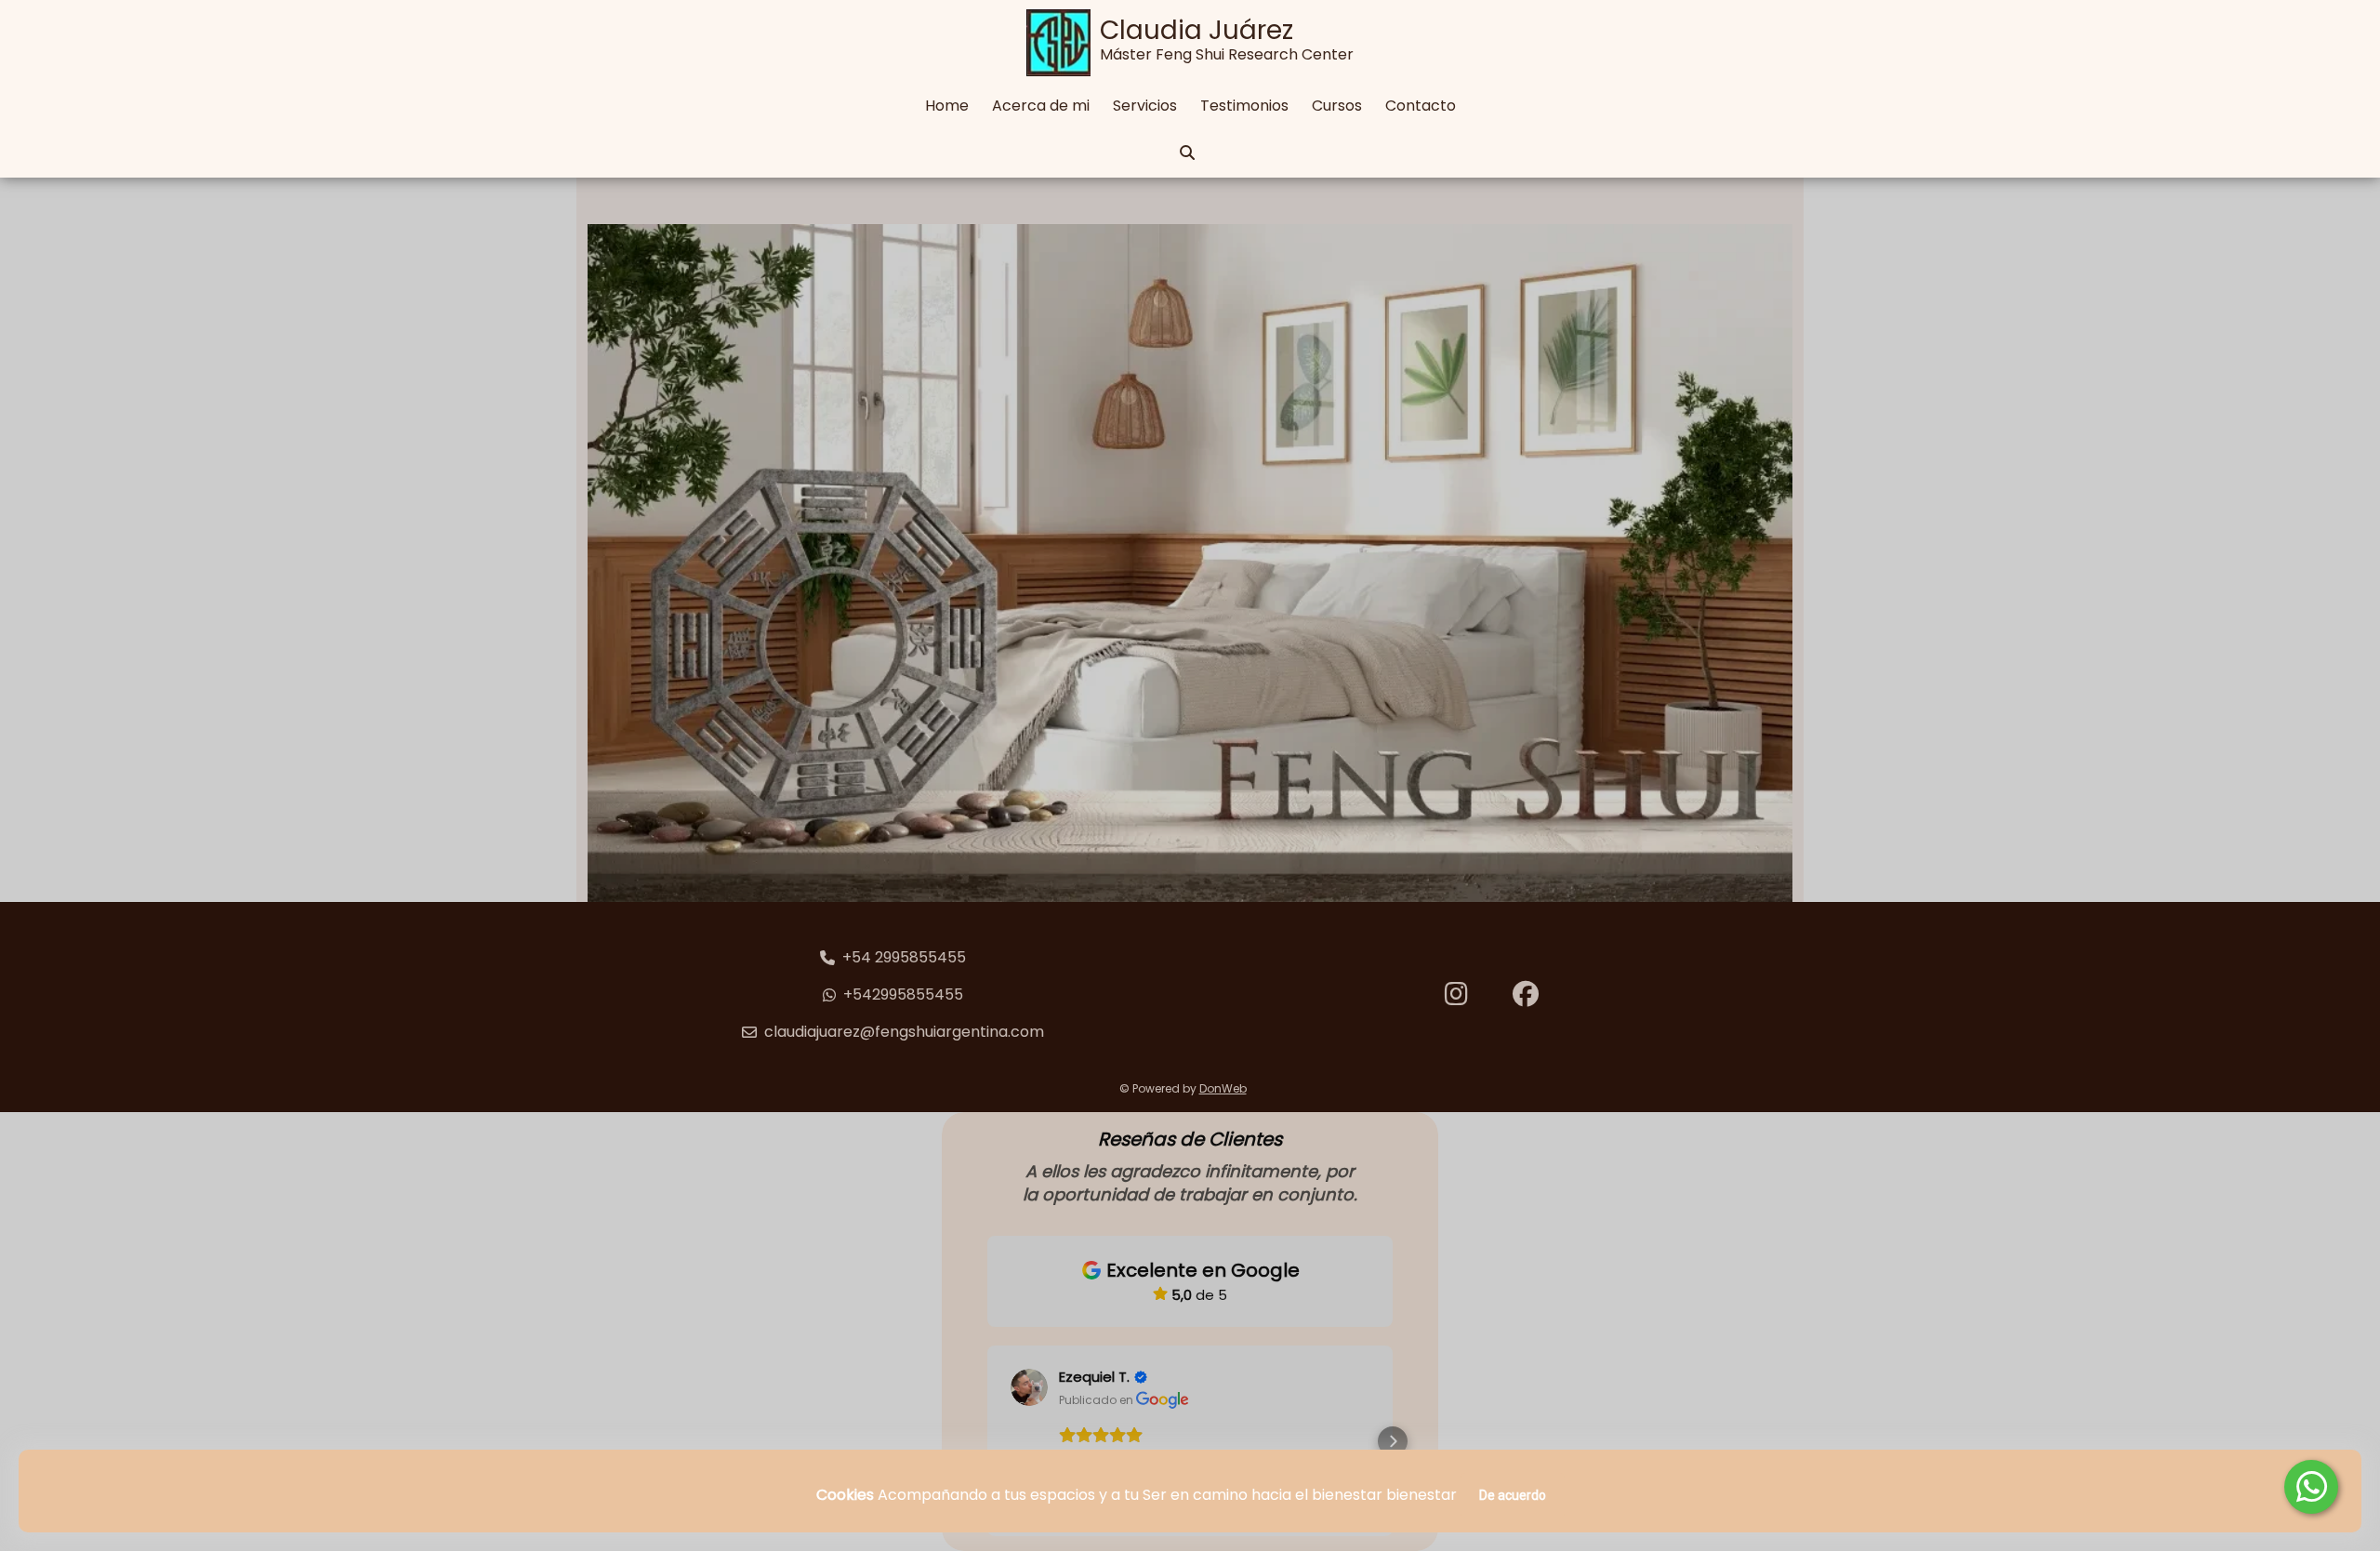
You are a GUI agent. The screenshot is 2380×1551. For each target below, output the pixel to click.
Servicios (1145, 106)
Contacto (1421, 106)
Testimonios (1244, 106)
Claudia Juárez (1197, 30)
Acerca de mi (1041, 106)
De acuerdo (1513, 1495)
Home (947, 106)
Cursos (1337, 106)
